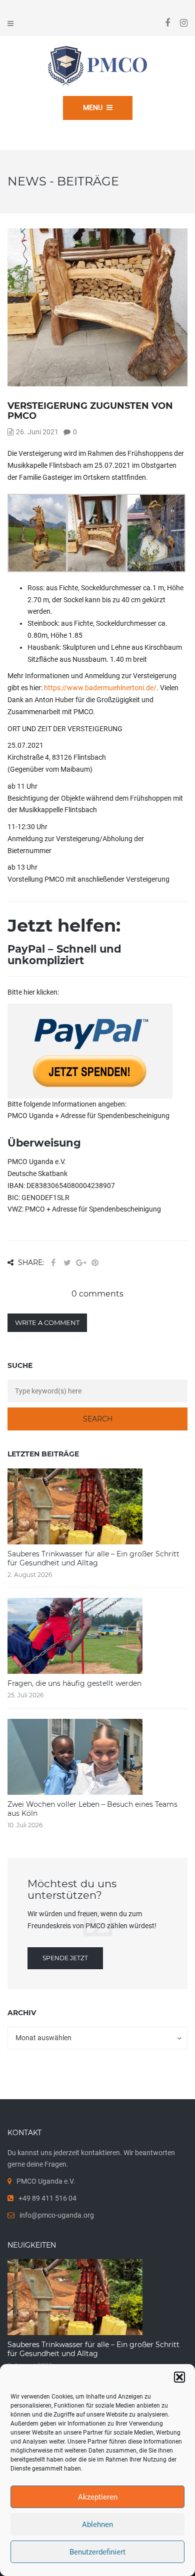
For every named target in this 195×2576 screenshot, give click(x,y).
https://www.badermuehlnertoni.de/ (100, 688)
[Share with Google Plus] (81, 1263)
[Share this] (53, 1263)
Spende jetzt (65, 1958)
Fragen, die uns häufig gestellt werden (74, 1683)
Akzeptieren (98, 2497)
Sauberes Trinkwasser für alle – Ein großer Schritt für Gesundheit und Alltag (93, 1558)
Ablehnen (97, 2525)
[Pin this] (95, 1263)
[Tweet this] (67, 1263)
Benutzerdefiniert (97, 2552)
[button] (179, 2377)
